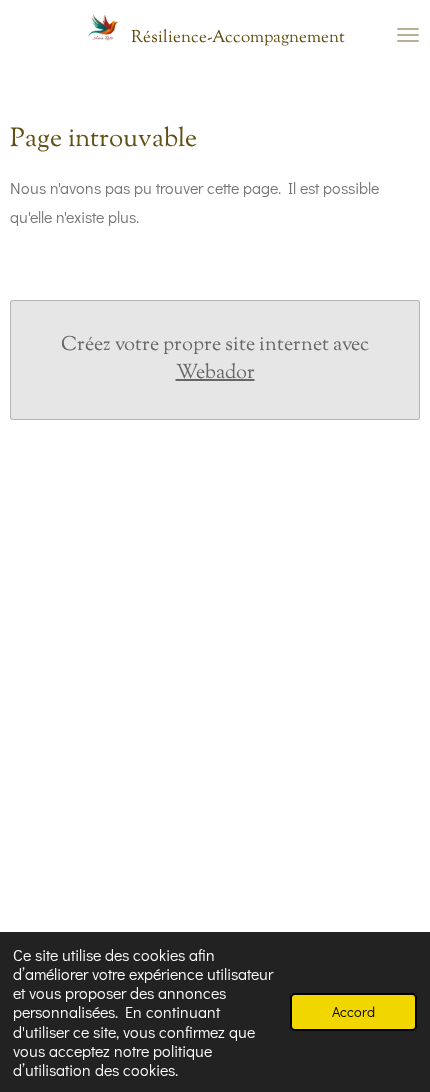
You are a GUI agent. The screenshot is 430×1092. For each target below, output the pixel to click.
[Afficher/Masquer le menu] (408, 35)
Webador (215, 374)
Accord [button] (353, 1011)
